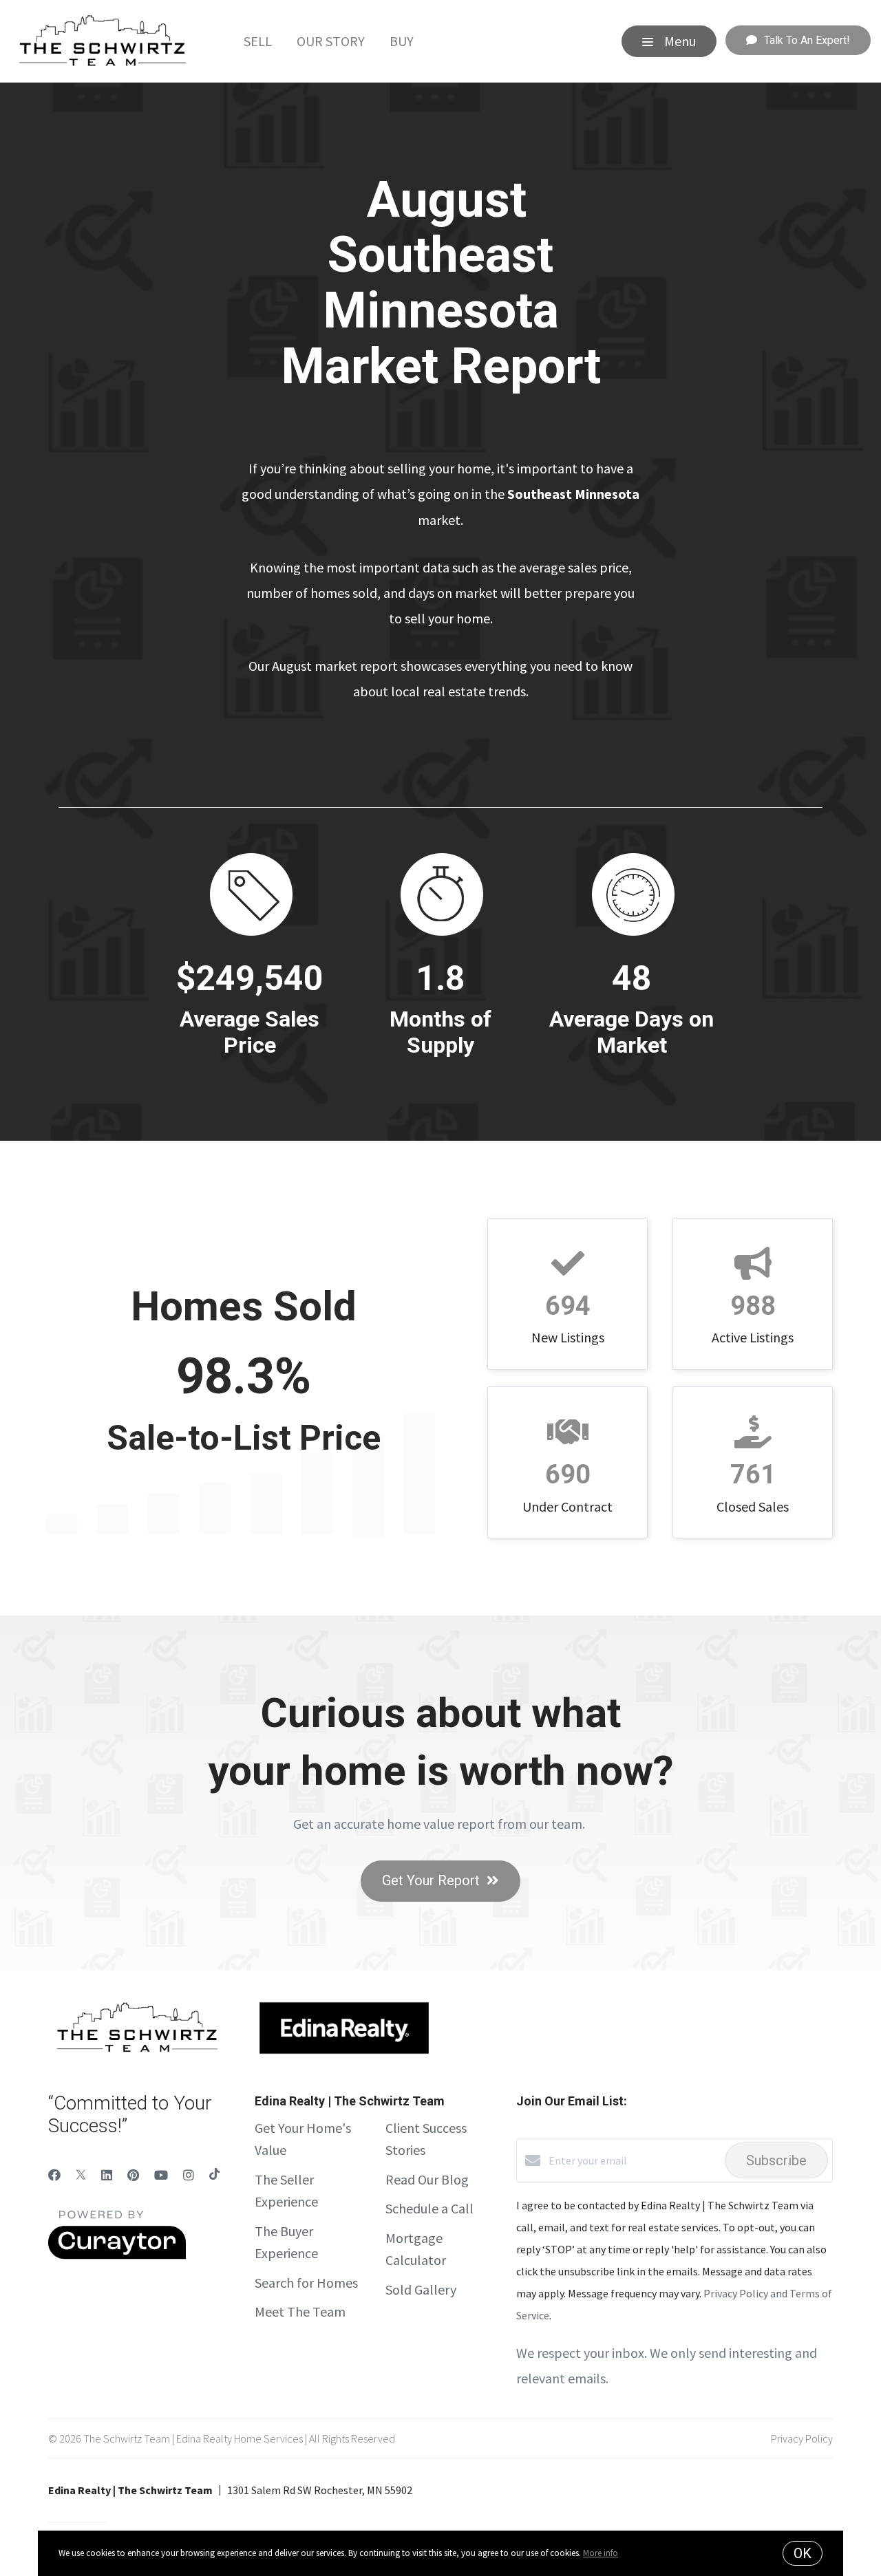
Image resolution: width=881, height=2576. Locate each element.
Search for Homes (306, 2283)
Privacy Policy (802, 2438)
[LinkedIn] (107, 2175)
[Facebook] (54, 2175)
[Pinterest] (133, 2175)
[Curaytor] (117, 2255)
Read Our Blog (427, 2179)
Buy (402, 41)
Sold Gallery (421, 2289)
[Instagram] (189, 2175)
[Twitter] (81, 2175)
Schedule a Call (429, 2208)
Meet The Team (300, 2311)
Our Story (331, 41)
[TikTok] (214, 2175)
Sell (258, 41)
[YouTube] (161, 2175)
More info (601, 2553)
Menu (679, 41)
